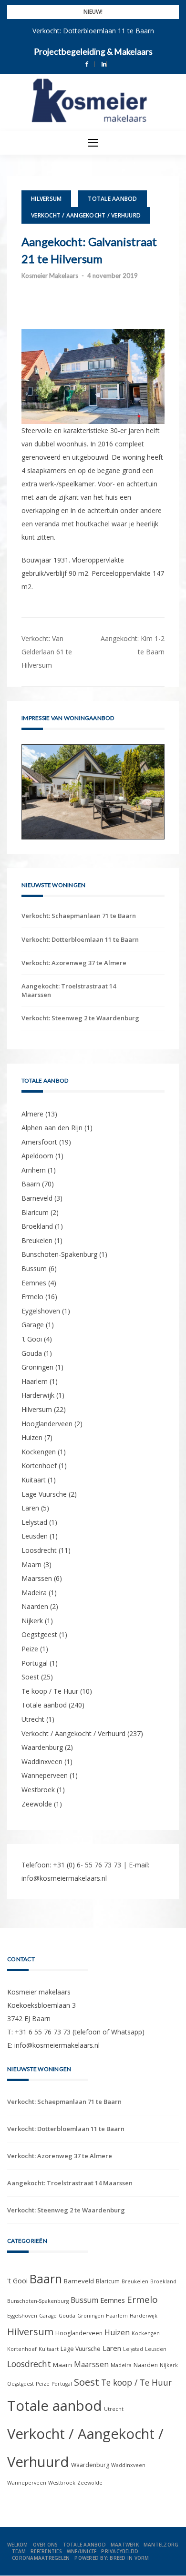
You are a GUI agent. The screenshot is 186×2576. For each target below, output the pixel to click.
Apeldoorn (37, 1156)
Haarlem (35, 1381)
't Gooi (32, 1339)
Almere (32, 1114)
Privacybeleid (120, 2551)
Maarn (31, 1564)
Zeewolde (37, 1804)
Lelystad (34, 1522)
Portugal (35, 1663)
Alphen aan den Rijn (52, 1128)
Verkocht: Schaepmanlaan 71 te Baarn (79, 916)
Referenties (46, 2551)
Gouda (32, 1353)
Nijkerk (32, 1621)
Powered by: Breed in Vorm (112, 2558)
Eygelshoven (41, 1311)
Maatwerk (125, 2545)
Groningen (37, 1367)
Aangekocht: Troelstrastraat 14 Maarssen (69, 990)
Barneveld (37, 1198)
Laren (30, 1508)
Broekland (37, 1226)
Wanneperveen (45, 1775)
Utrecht (33, 1719)
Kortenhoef (39, 1466)
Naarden (35, 1606)
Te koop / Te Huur (50, 1691)
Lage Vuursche (44, 1494)
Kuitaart (34, 1480)
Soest (30, 1677)
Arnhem (34, 1170)
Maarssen (37, 1578)
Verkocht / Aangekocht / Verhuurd (86, 215)
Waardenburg (42, 1747)
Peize (30, 1649)
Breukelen (37, 1240)
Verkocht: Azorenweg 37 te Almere (74, 963)
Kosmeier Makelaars (50, 276)
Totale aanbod (112, 199)
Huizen (32, 1437)
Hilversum (46, 199)
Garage (33, 1325)
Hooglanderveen (47, 1424)
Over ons (46, 2545)
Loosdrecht (39, 1550)
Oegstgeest (39, 1634)
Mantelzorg (161, 2545)
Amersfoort (39, 1142)
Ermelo (32, 1297)
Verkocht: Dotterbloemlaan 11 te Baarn (93, 31)
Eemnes (34, 1283)
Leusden (35, 1536)
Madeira (34, 1593)
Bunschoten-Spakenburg (59, 1254)
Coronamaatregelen (41, 2558)
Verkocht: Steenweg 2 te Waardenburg (80, 1018)
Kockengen (39, 1452)
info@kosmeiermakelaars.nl (64, 1878)
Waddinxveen (42, 1762)
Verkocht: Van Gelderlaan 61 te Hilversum (47, 652)
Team (19, 2551)
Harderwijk (38, 1395)
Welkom (18, 2545)
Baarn (31, 1184)
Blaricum (35, 1212)
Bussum (34, 1268)
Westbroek (38, 1790)
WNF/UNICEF (82, 2551)
